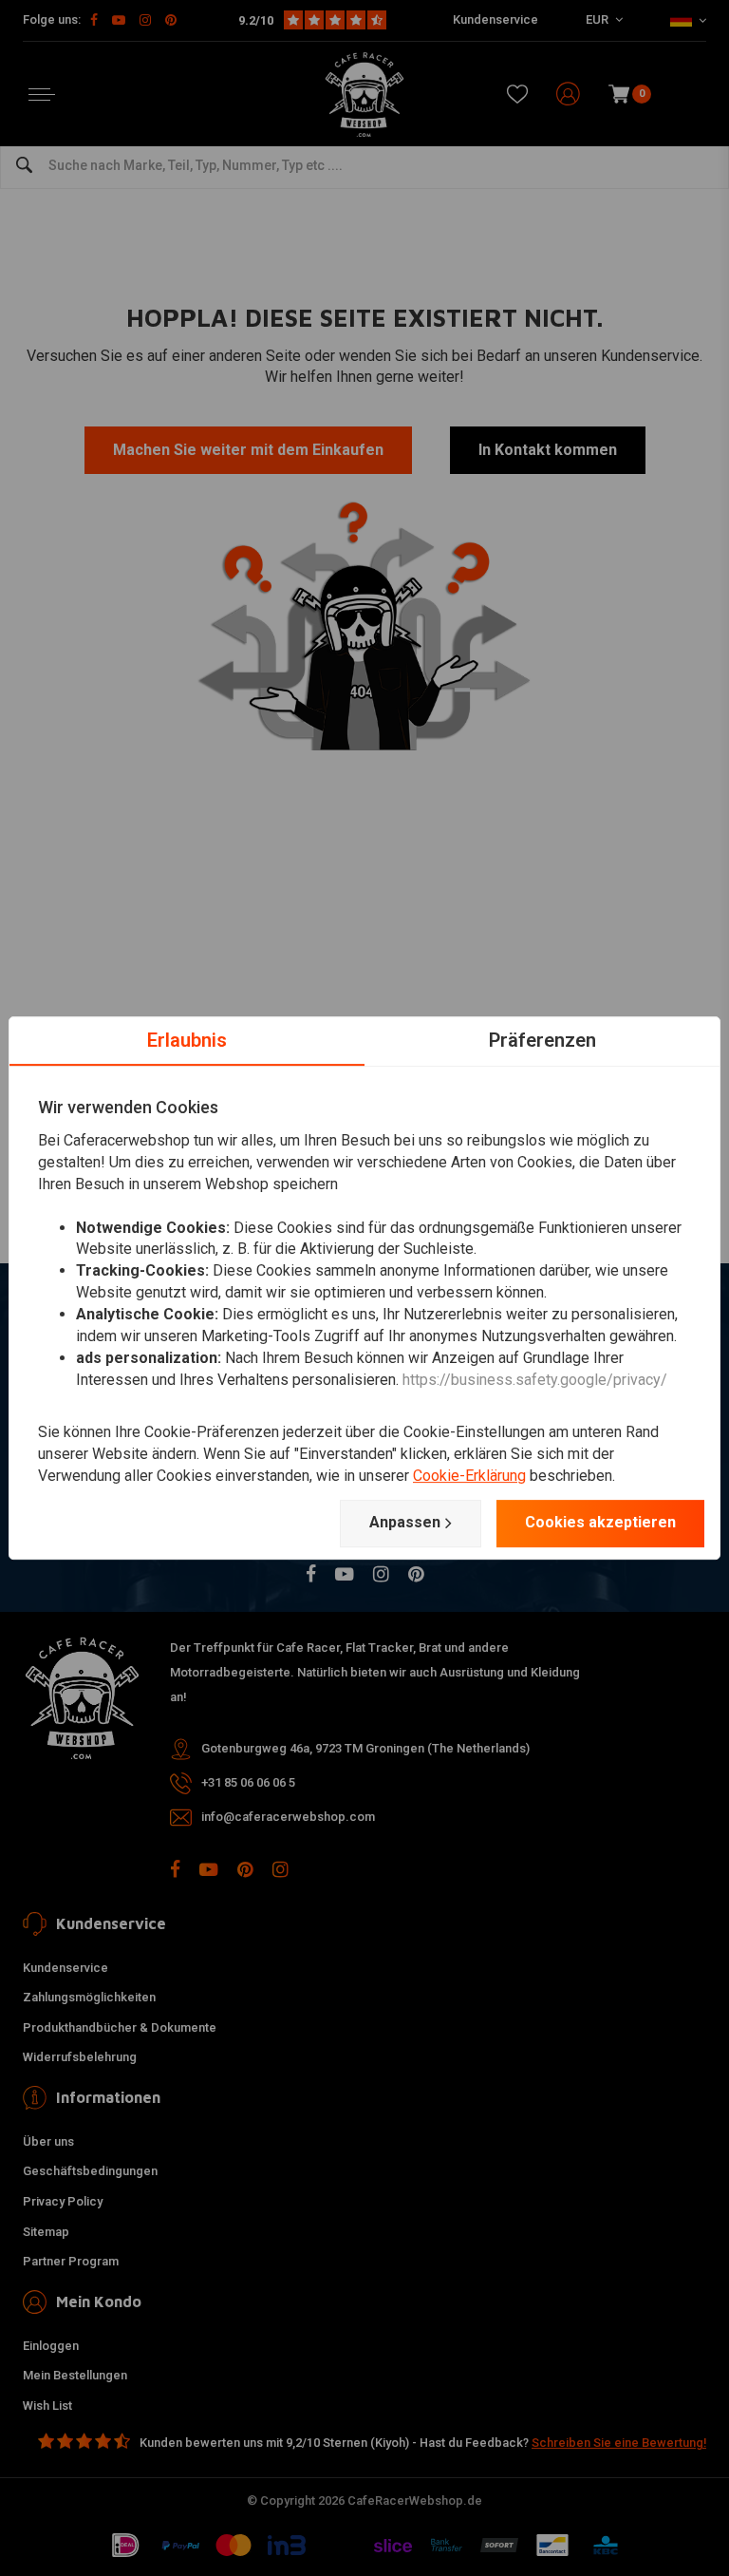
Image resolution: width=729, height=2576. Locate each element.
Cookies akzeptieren (600, 1522)
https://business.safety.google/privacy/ (535, 1380)
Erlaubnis (187, 1040)
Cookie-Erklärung (469, 1476)
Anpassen (405, 1522)
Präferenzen (542, 1040)
